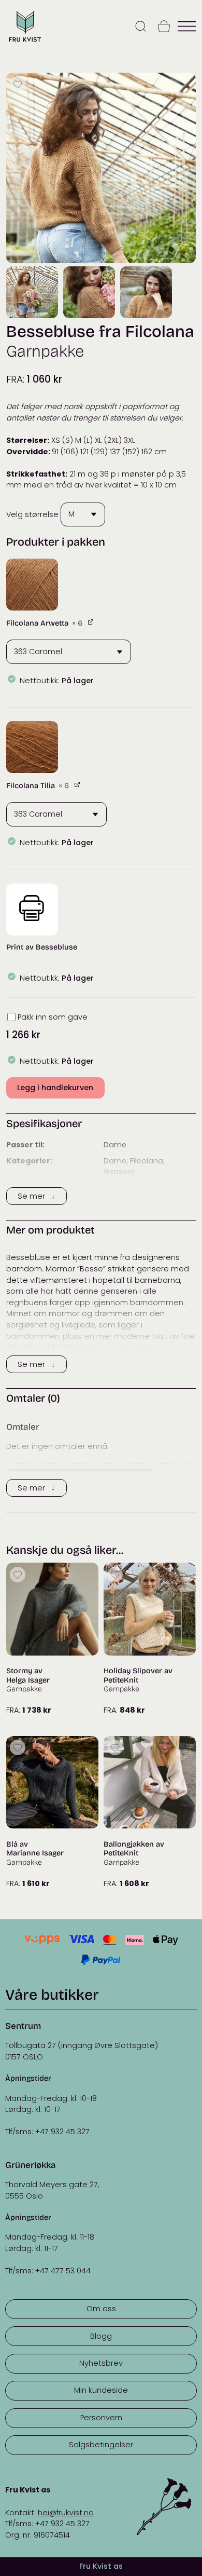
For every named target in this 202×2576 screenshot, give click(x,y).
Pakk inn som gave (53, 1017)
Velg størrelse (32, 514)
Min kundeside (101, 2390)
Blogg (101, 2336)
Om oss (101, 2309)
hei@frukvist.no (66, 2513)
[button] (32, 585)
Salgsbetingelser (101, 2445)
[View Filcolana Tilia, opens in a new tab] (78, 784)
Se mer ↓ (36, 1196)
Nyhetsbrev (101, 2363)
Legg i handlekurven (55, 1088)
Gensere (119, 1172)
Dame (115, 1145)
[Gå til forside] (25, 42)
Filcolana (147, 1161)
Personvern (101, 2418)
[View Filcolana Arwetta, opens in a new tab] (91, 622)
